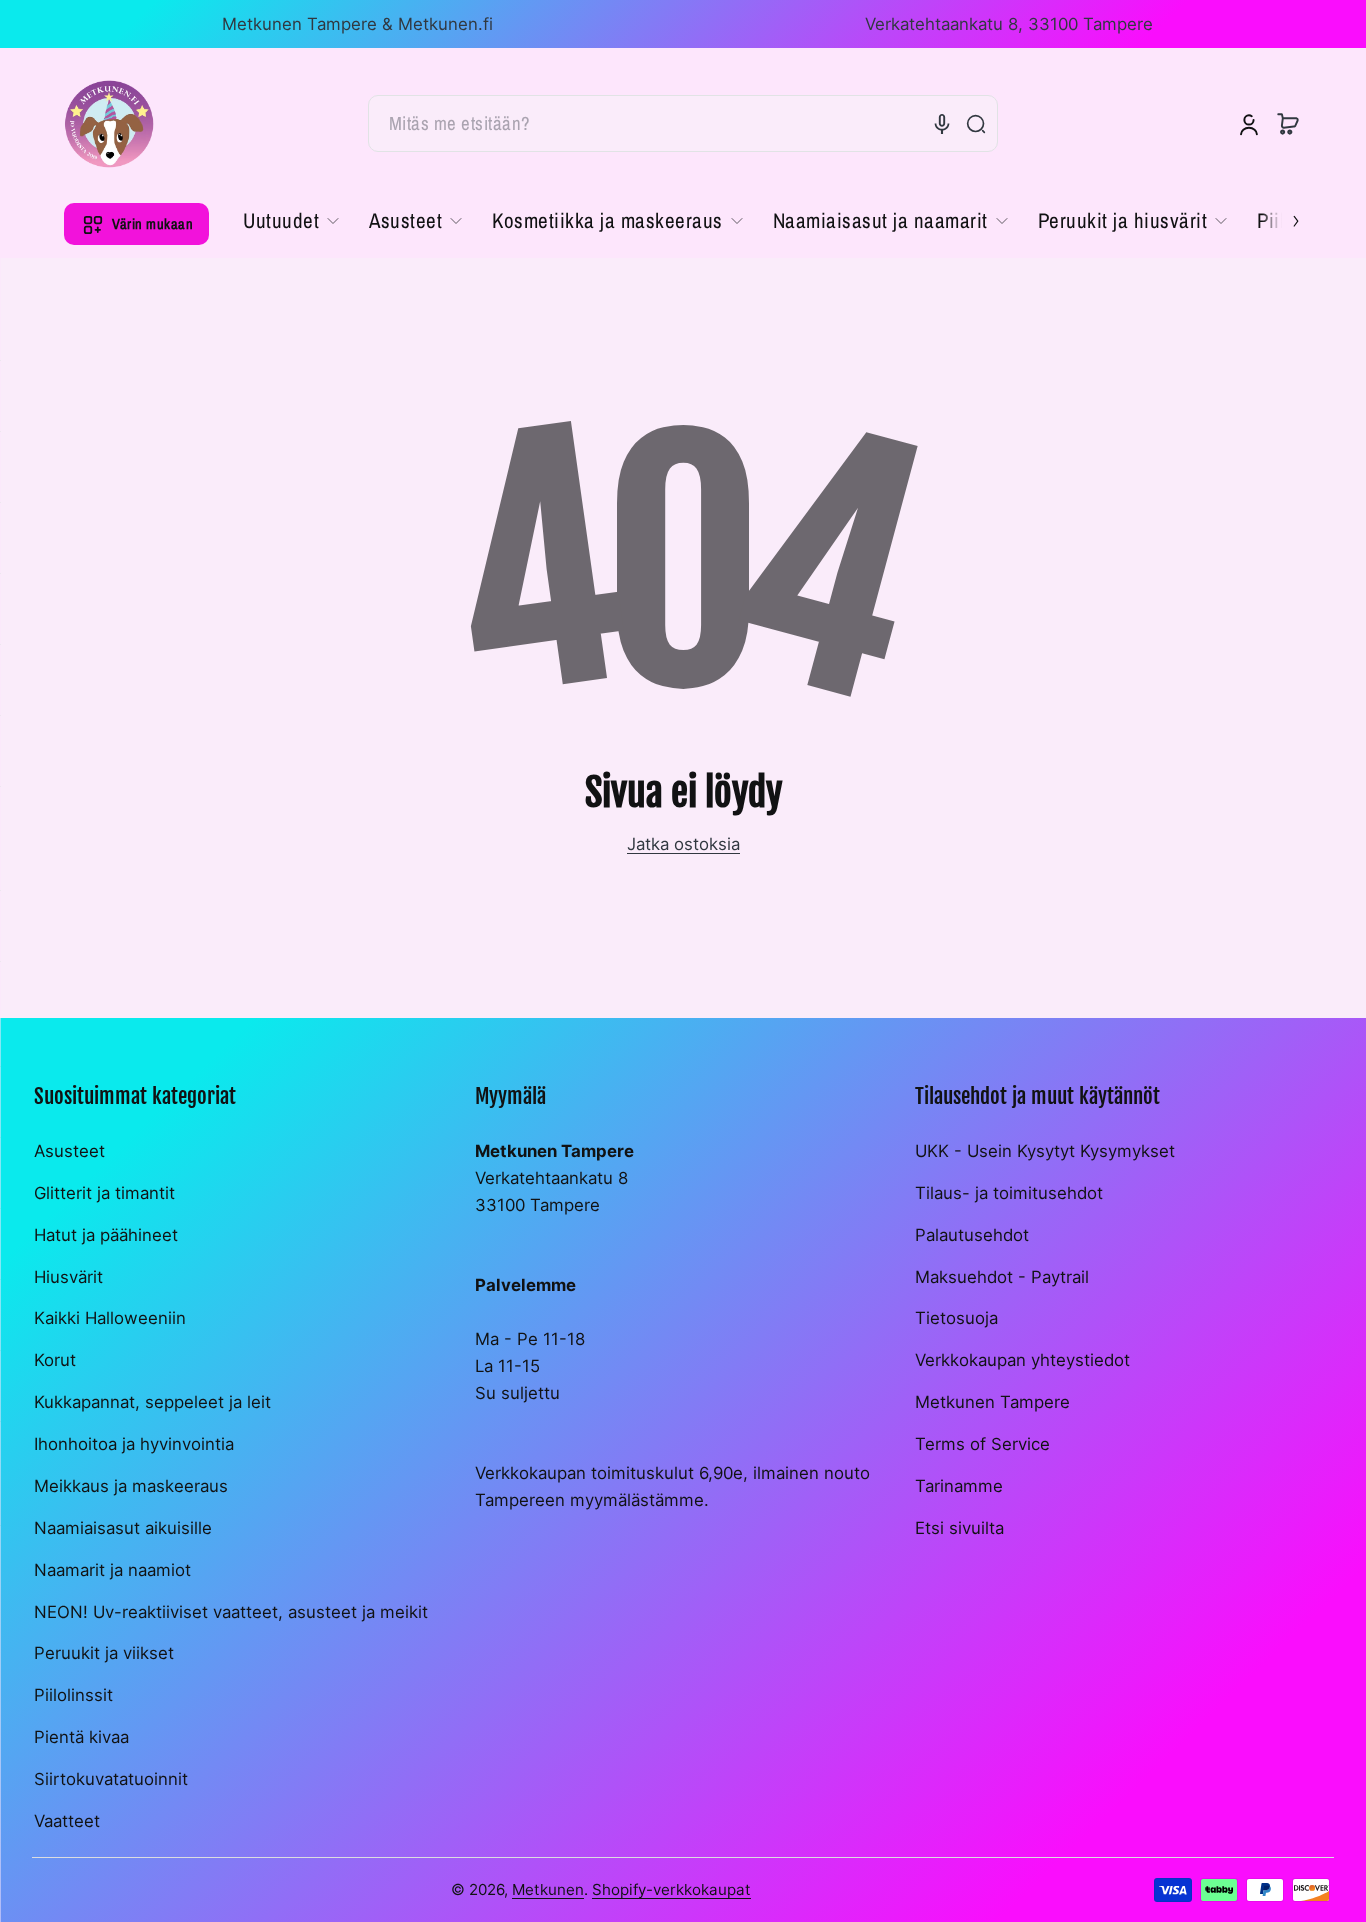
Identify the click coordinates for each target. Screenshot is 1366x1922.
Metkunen (548, 1889)
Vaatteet (67, 1821)
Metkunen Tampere (992, 1402)
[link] (298, 221)
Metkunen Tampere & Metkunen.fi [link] (357, 24)
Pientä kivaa (81, 1737)
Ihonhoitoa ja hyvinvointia (134, 1444)
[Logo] (109, 124)
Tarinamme (959, 1486)
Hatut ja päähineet (106, 1235)
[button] (1288, 124)
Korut (55, 1360)
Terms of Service (982, 1444)
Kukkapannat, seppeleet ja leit (152, 1402)
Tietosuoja (956, 1318)
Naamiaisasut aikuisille (123, 1528)
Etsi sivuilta (959, 1528)
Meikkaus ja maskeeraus (131, 1486)
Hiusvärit (68, 1277)
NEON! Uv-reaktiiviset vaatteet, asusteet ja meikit (231, 1612)
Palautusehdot (972, 1235)
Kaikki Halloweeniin (110, 1318)
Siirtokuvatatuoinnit (111, 1779)
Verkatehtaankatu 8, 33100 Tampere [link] (1009, 24)
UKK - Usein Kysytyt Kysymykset (1045, 1151)
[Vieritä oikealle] (1282, 219)
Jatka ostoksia (683, 844)
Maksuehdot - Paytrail (1002, 1277)
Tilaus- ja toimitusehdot (1009, 1193)
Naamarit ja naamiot (112, 1570)
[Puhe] (942, 124)
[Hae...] (976, 124)
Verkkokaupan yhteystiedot (1022, 1360)
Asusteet (69, 1151)
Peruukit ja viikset (104, 1653)
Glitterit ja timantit (104, 1193)
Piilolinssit (73, 1695)
